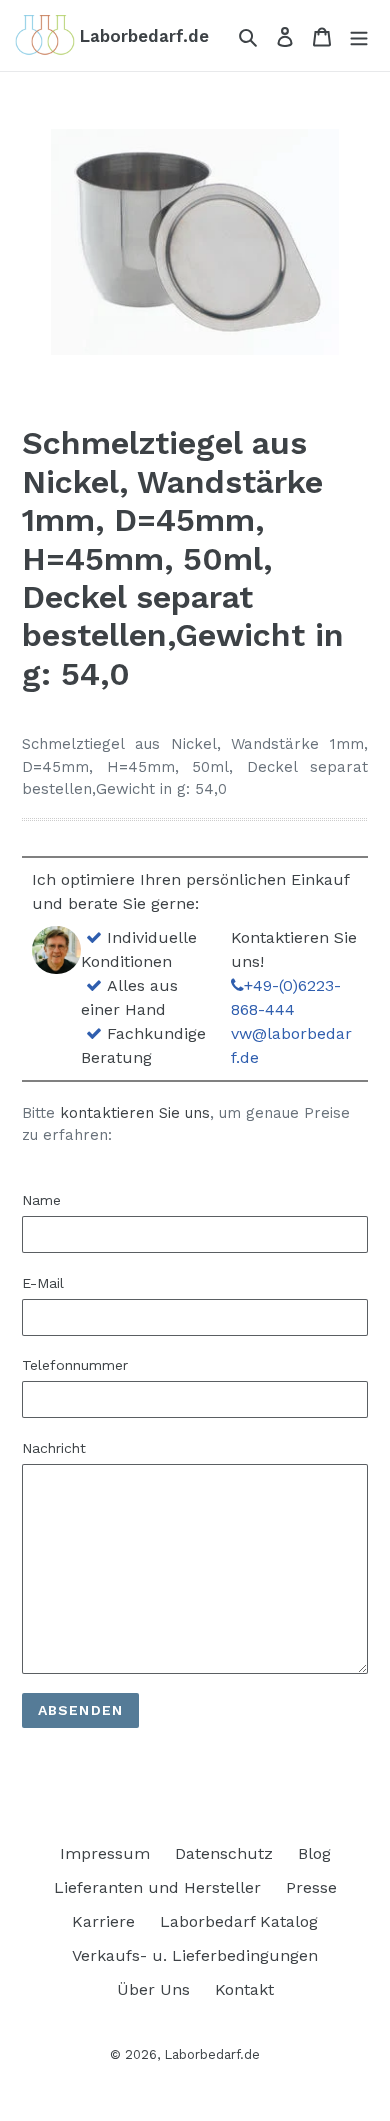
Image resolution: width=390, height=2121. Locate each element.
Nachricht (54, 1448)
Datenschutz (224, 1853)
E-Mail (43, 1283)
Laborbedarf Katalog (239, 1921)
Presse (311, 1887)
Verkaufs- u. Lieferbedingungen (195, 1955)
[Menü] (359, 36)
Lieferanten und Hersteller (157, 1887)
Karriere (103, 1921)
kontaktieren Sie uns (135, 1113)
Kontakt (244, 1989)
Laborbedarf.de (212, 2054)
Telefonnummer (75, 1365)
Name (41, 1200)
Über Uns (153, 1989)
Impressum (105, 1853)
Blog (314, 1853)
